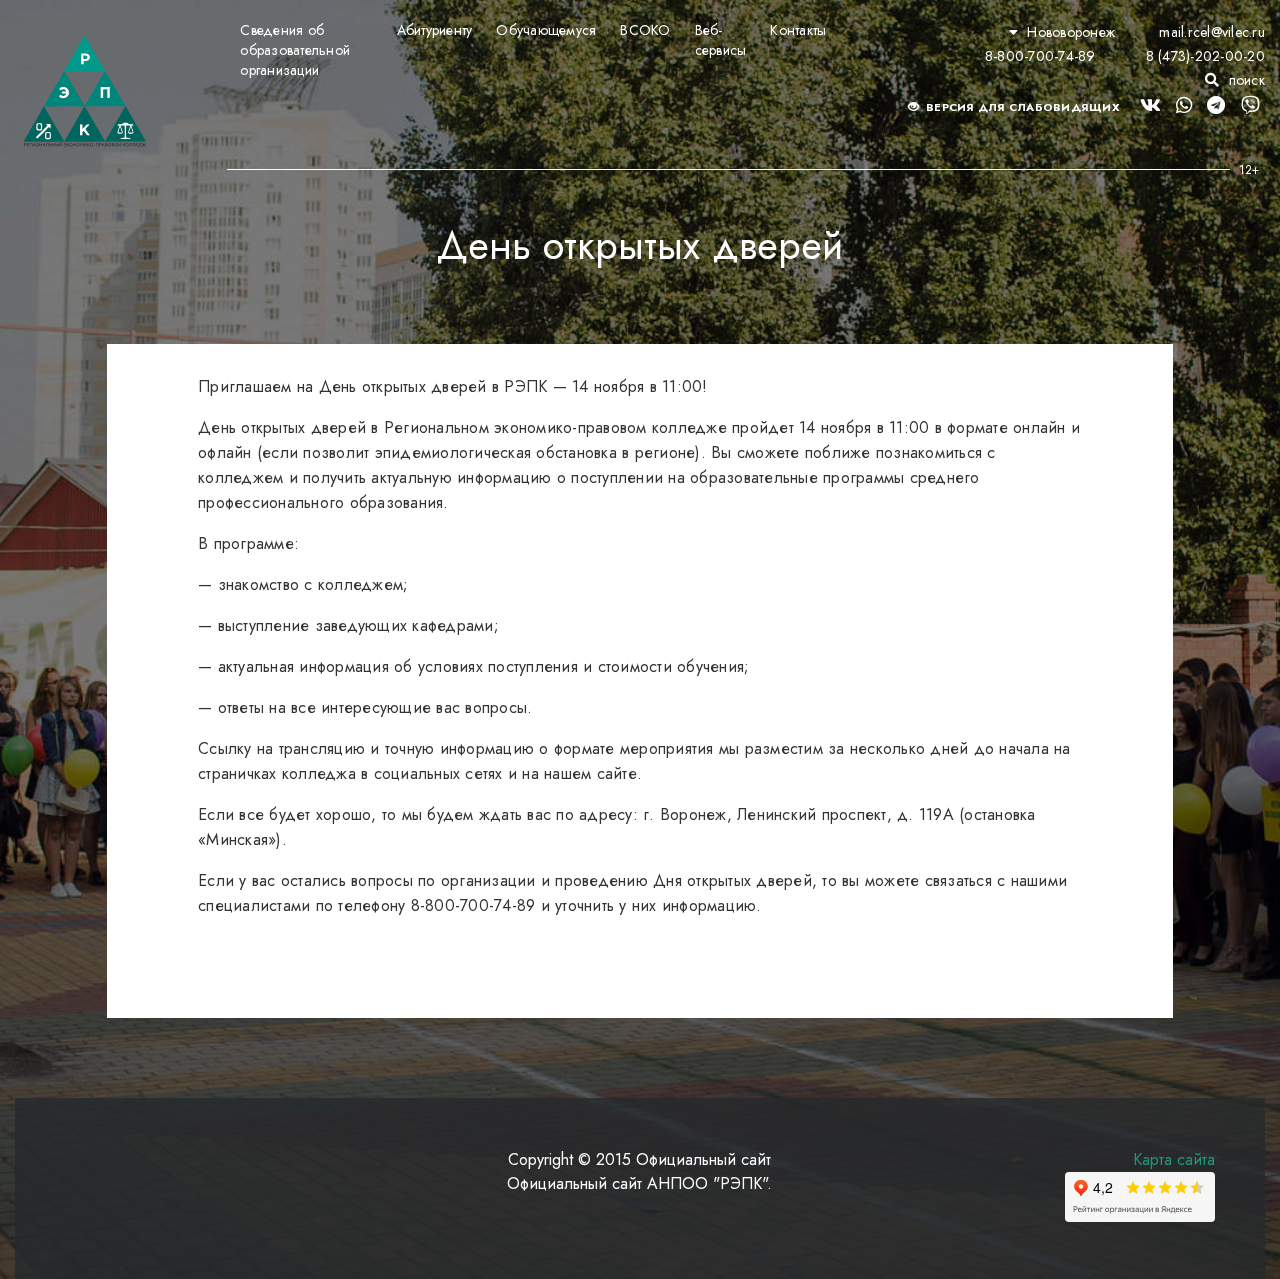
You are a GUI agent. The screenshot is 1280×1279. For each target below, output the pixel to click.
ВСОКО (645, 30)
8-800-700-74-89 (1040, 56)
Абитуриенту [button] (435, 30)
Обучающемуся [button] (546, 30)
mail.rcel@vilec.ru (1212, 32)
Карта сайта (1174, 1159)
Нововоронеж (1071, 32)
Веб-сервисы (721, 40)
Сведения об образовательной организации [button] (295, 50)
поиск (1244, 80)
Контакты (798, 30)
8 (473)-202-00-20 (1205, 56)
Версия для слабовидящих (1021, 107)
